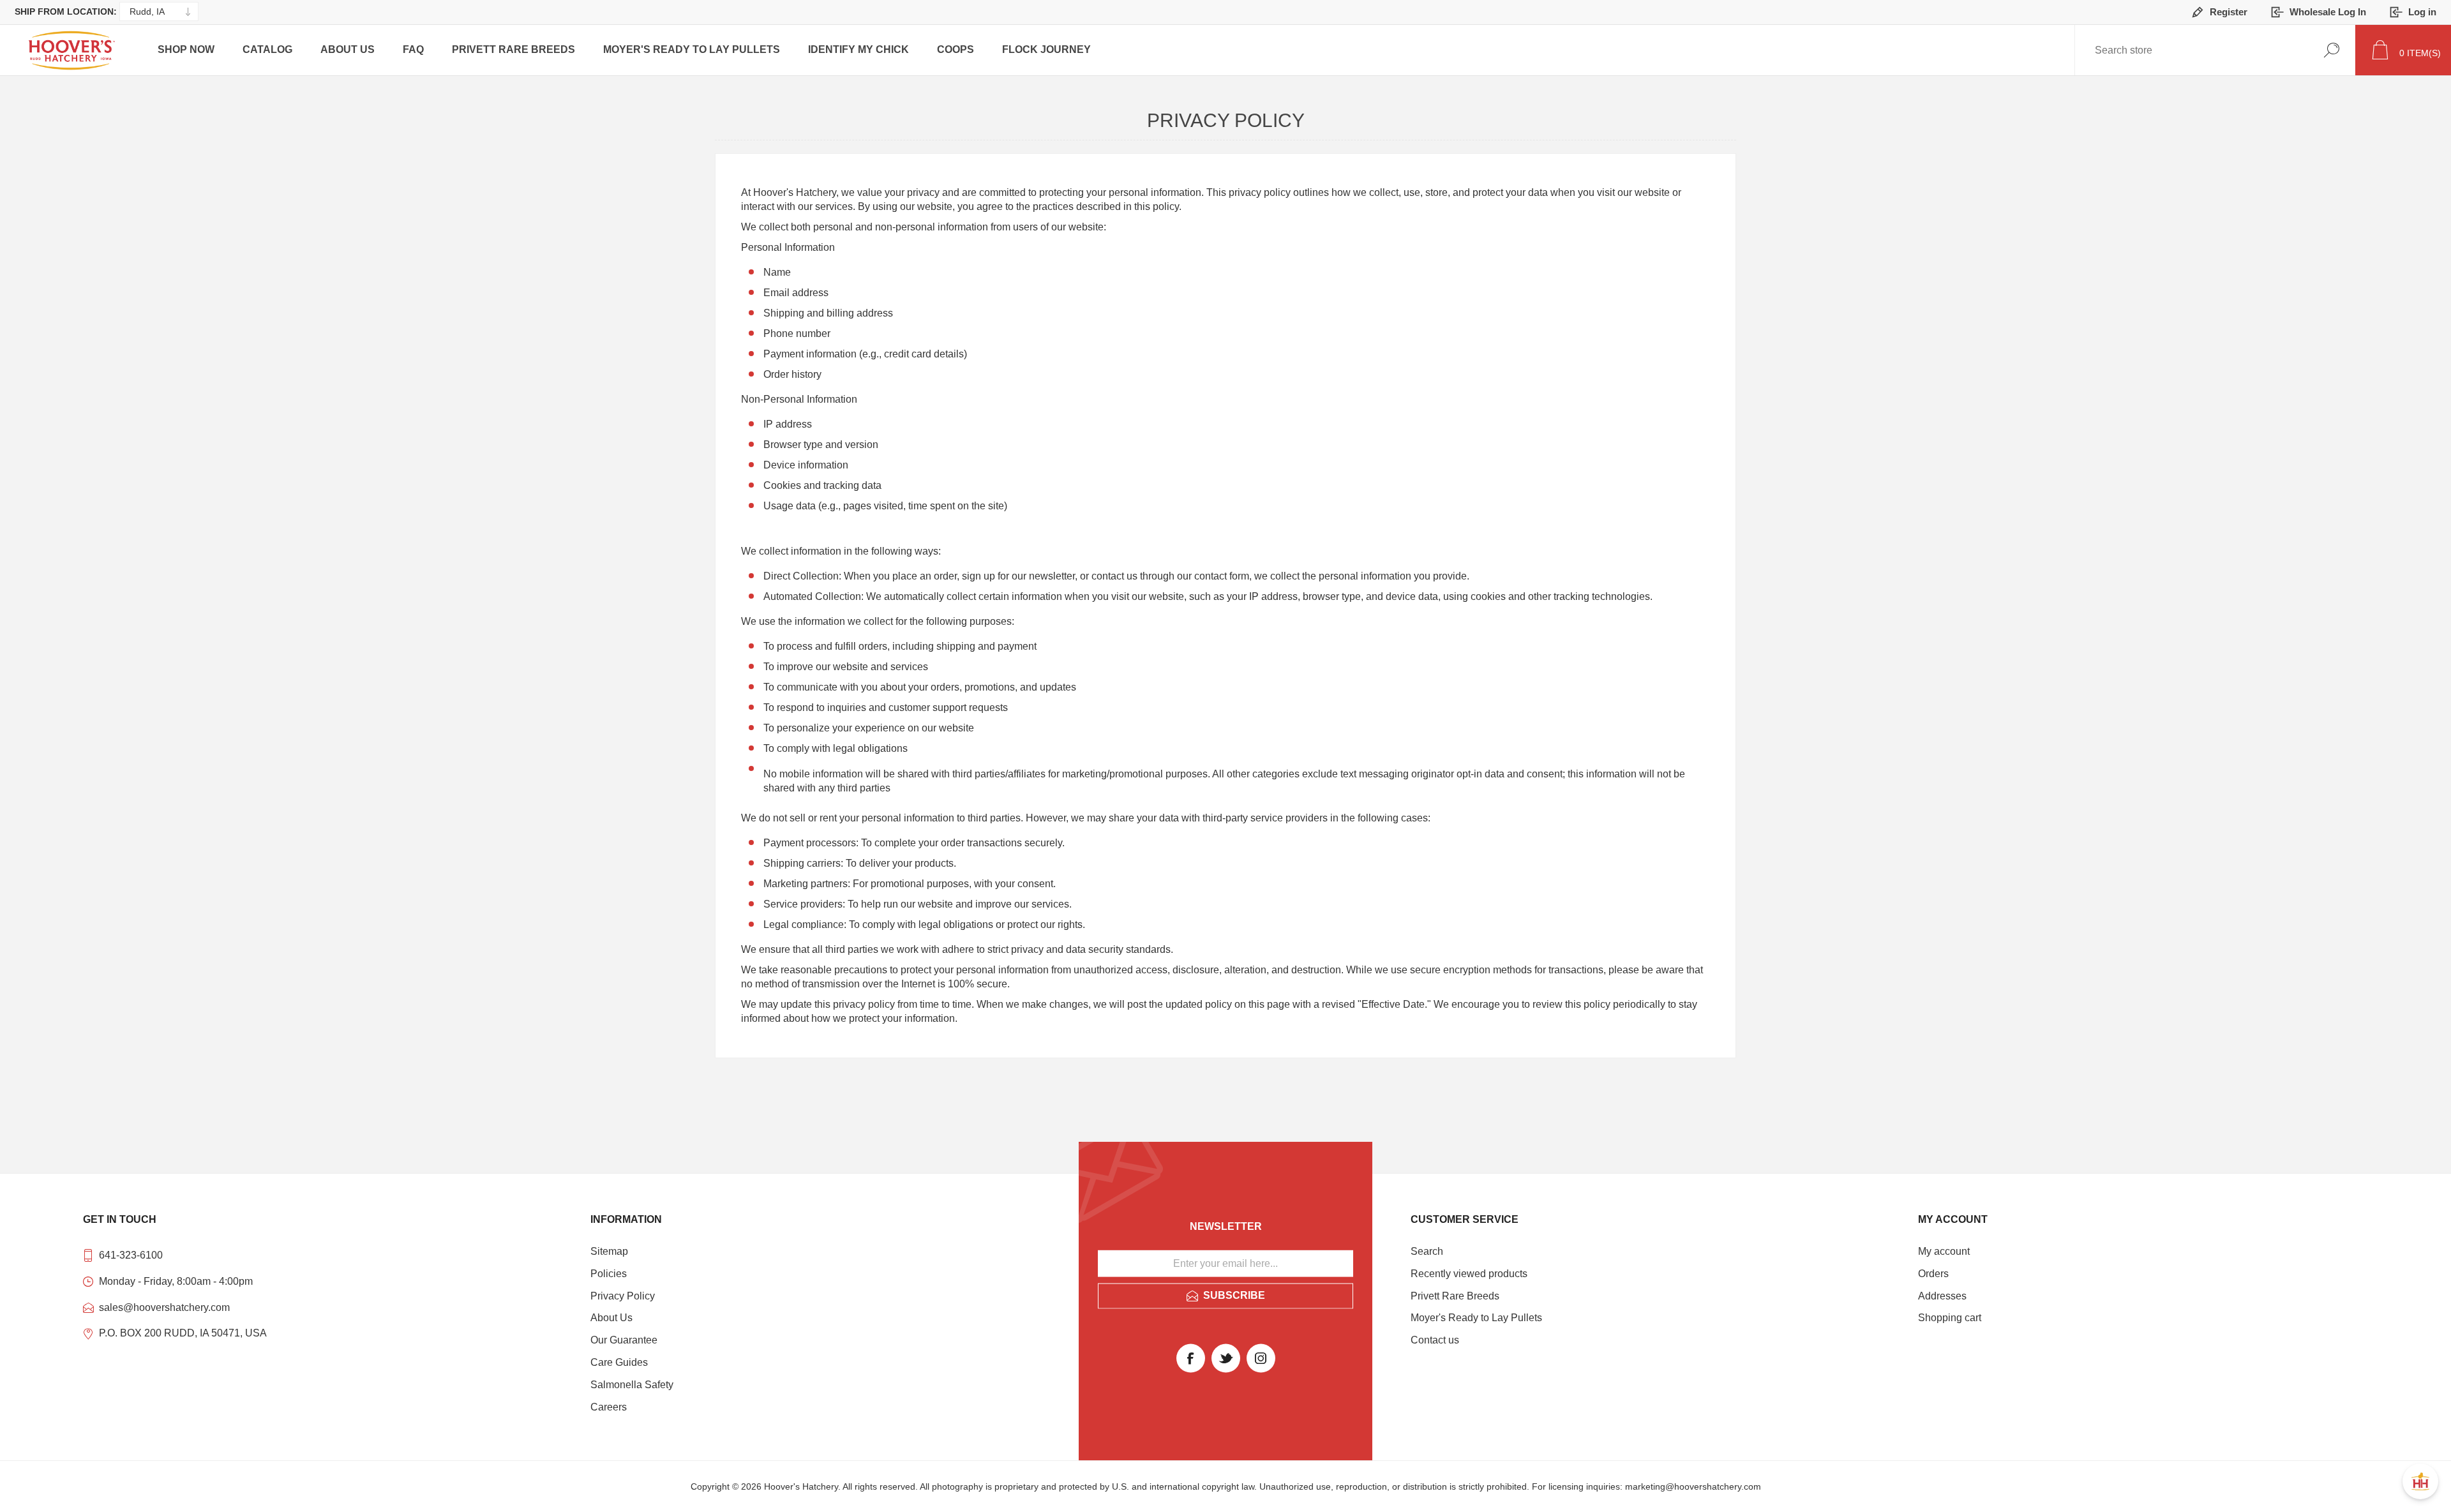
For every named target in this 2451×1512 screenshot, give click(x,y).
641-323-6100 (131, 1255)
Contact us (1435, 1340)
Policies (609, 1274)
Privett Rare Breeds (513, 49)
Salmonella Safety (632, 1385)
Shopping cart (1950, 1318)
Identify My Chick (858, 49)
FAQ (413, 49)
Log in (2422, 12)
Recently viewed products (1469, 1274)
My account (1944, 1251)
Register (2229, 12)
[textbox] (2138, 50)
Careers (609, 1407)
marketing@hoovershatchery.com (1693, 1486)
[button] (2420, 1481)
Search (2331, 50)
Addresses (1942, 1296)
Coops (956, 49)
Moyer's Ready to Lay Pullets (692, 49)
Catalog (267, 49)
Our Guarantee (624, 1340)
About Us (348, 49)
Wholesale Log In (2328, 12)
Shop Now (186, 49)
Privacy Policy (623, 1296)
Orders (1933, 1274)
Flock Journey (1046, 49)
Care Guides (619, 1362)
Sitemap (609, 1251)
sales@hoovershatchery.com (164, 1307)
